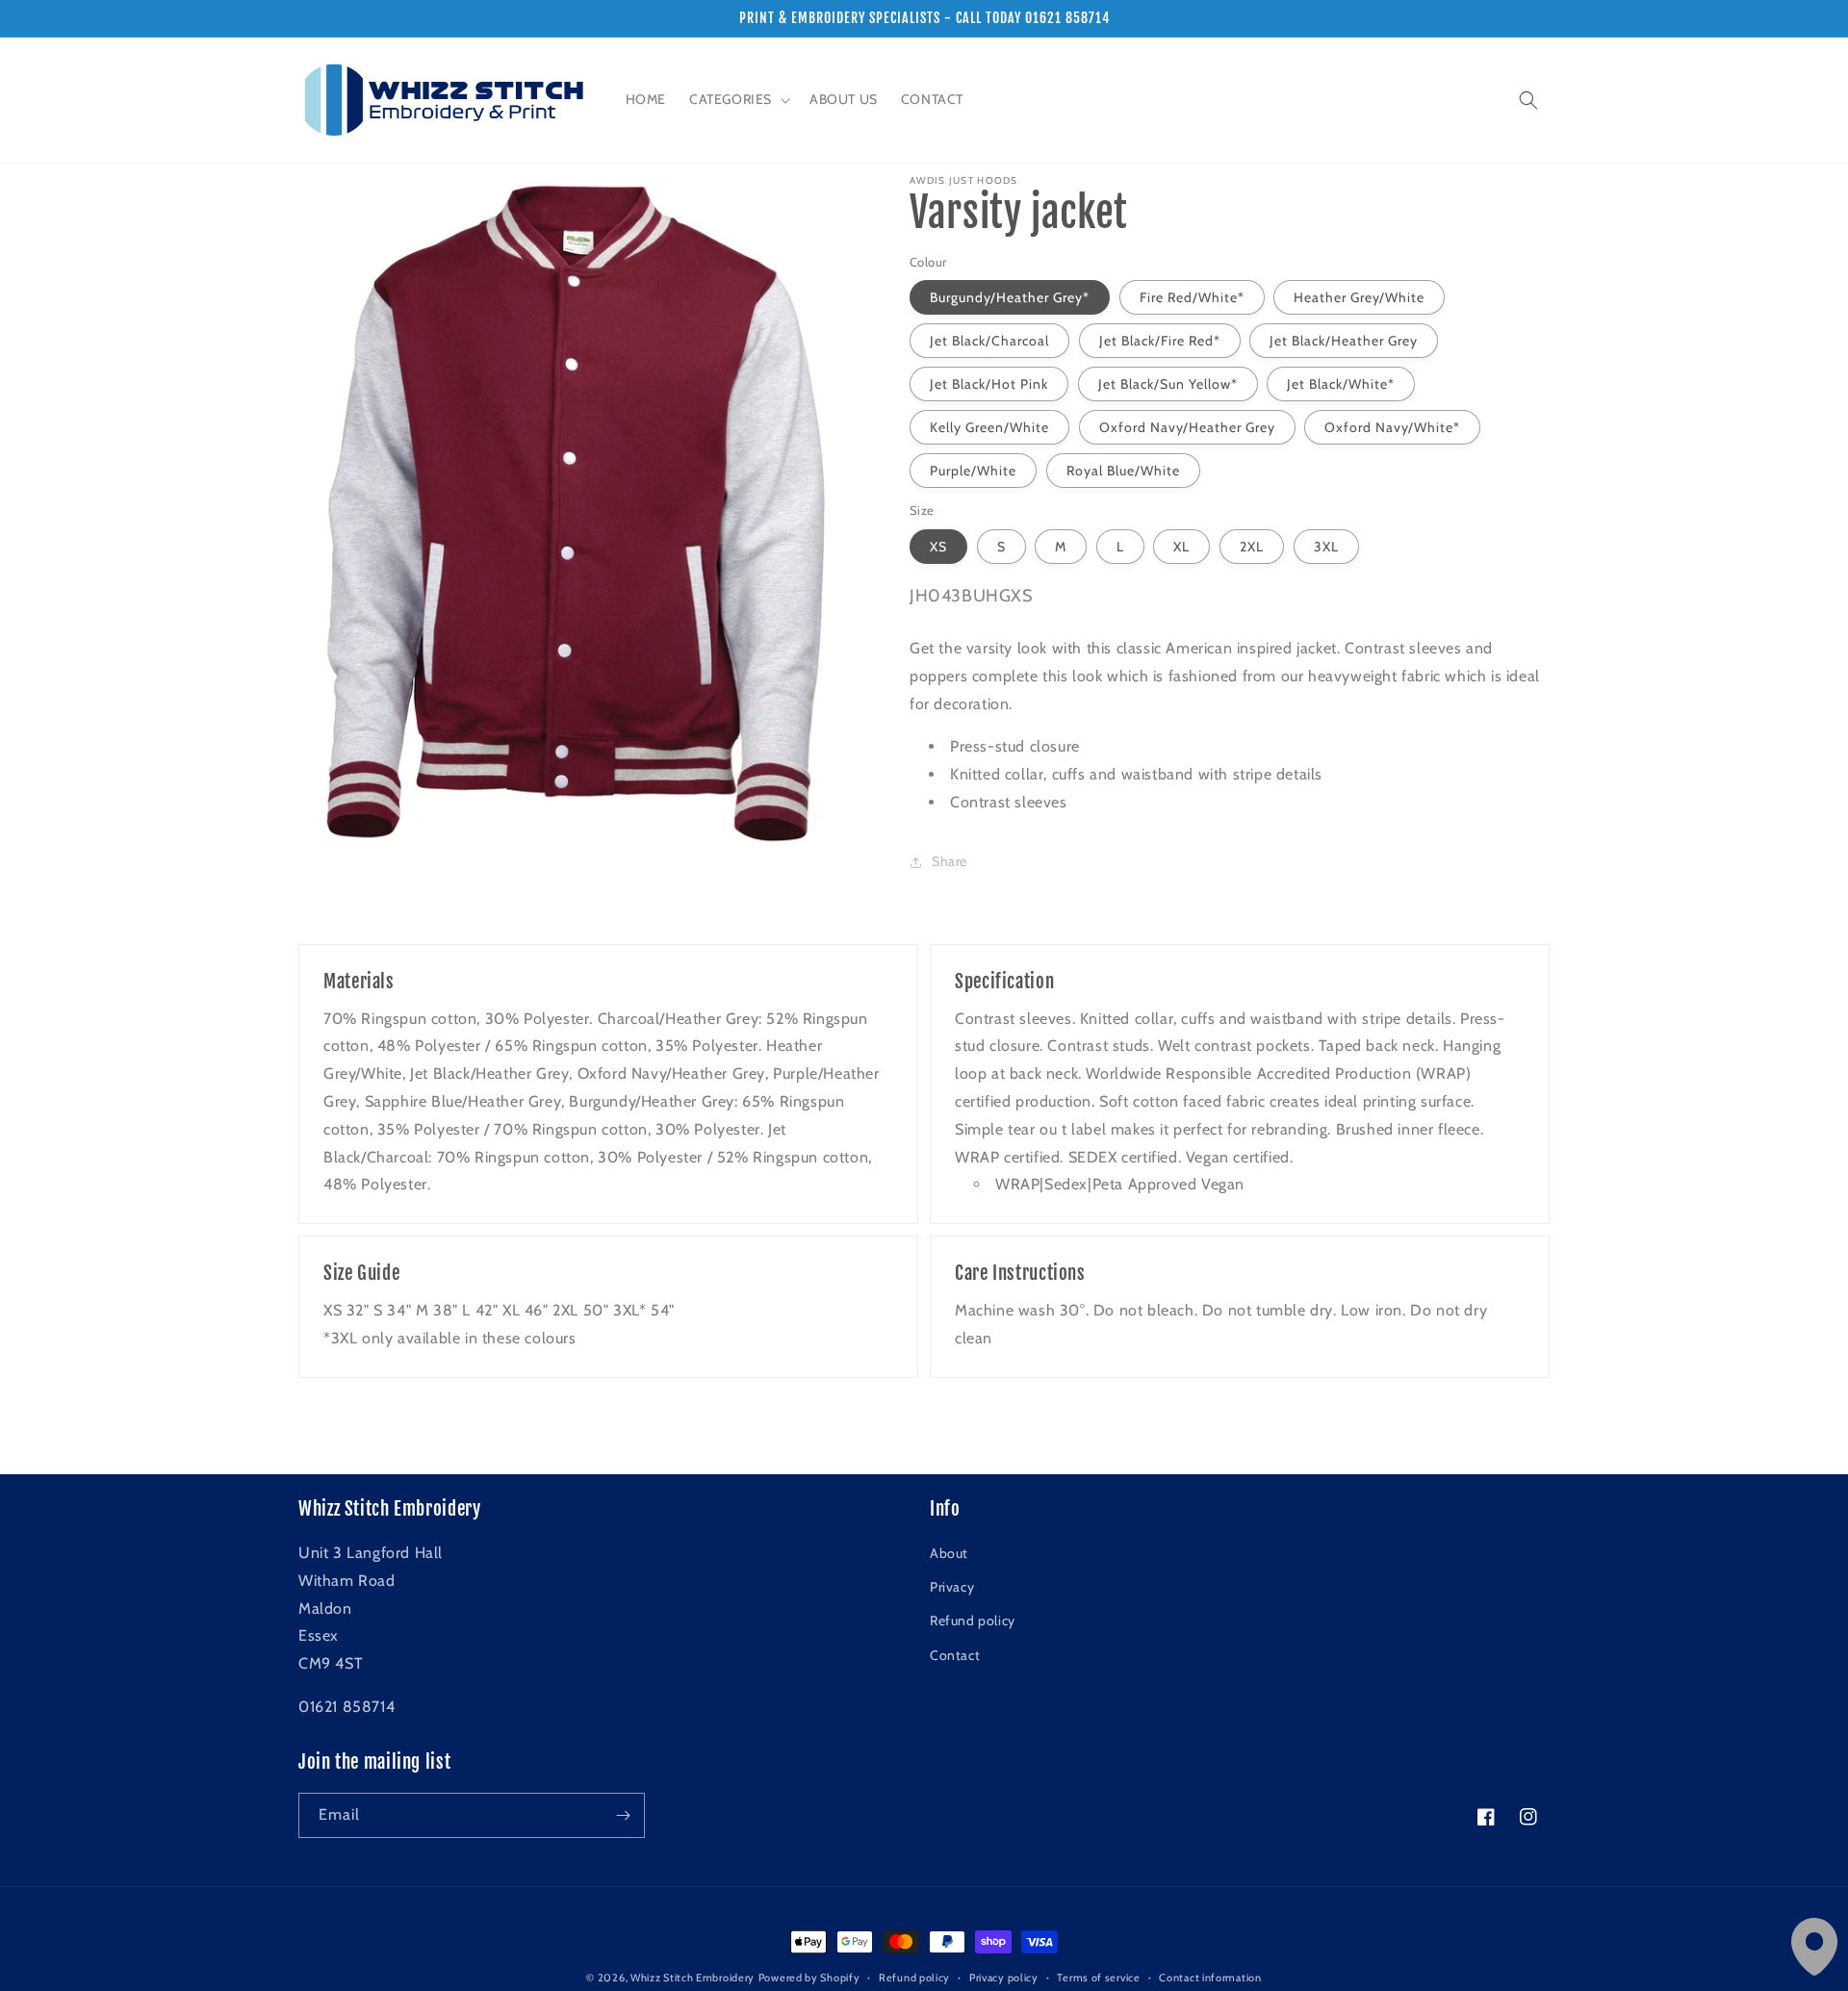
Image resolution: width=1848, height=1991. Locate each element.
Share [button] (950, 861)
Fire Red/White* (1192, 297)
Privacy (952, 1587)
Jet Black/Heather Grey (1344, 341)
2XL (1252, 547)
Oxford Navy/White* (1392, 427)
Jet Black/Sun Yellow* (1168, 384)
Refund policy (973, 1621)
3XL (1326, 547)
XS (938, 547)
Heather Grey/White (1359, 297)
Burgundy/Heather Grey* (1010, 297)
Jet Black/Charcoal (989, 341)
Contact (955, 1655)
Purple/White (973, 471)
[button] (738, 99)
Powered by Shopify (809, 1978)
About (949, 1553)
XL (1181, 547)
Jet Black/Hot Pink (989, 384)
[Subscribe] (623, 1815)
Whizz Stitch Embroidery (693, 1978)
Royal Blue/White (1123, 471)
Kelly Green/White (989, 427)
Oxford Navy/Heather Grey (1187, 427)
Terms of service (1098, 1978)
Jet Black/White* (1341, 384)
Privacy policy (1004, 1978)
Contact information (1210, 1978)
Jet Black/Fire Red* (1160, 341)
